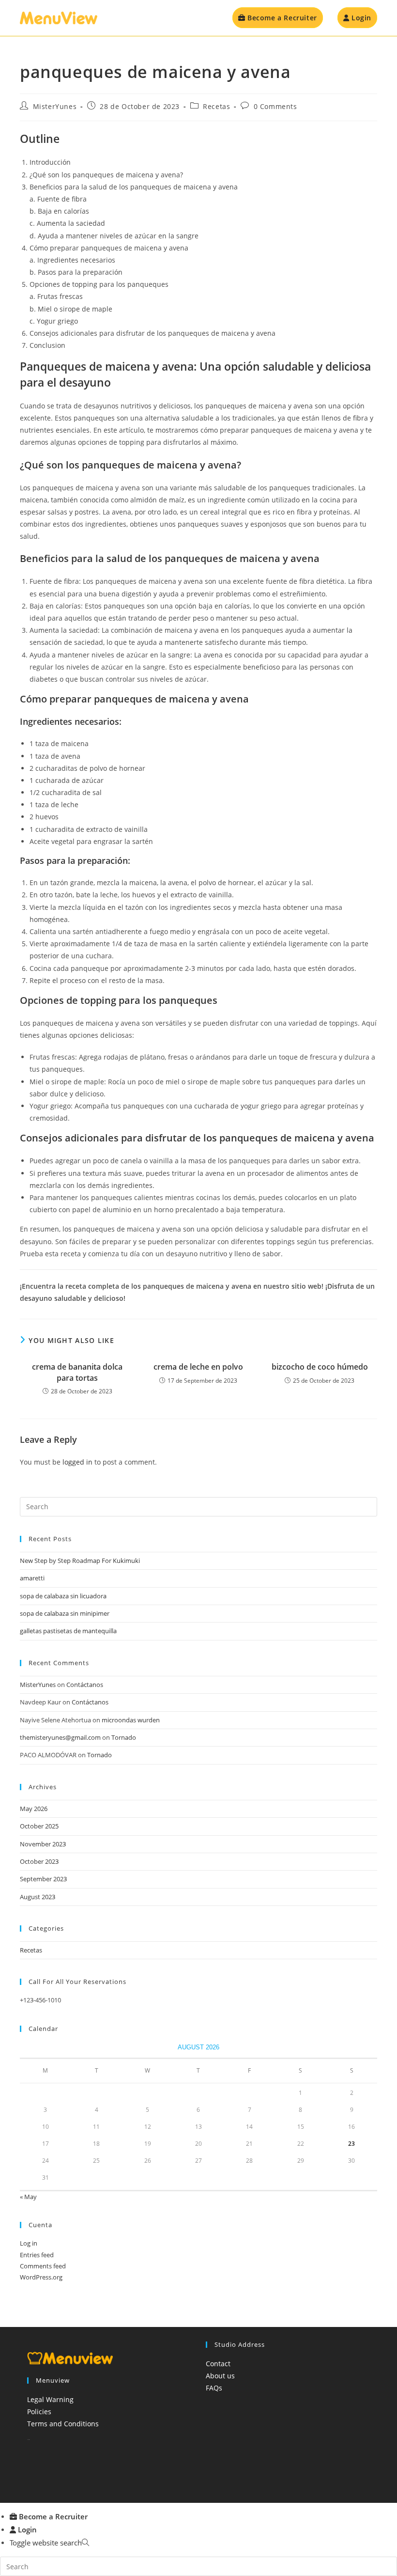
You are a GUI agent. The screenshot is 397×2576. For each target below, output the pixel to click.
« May (28, 2197)
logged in (77, 1462)
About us (220, 2376)
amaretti (32, 1578)
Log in (29, 2243)
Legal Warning (50, 2399)
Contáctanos (85, 1685)
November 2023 (43, 1844)
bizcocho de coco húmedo (320, 1367)
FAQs (214, 2388)
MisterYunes (55, 106)
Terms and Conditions (63, 2424)
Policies (39, 2412)
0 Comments (275, 106)
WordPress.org (41, 2277)
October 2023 (39, 1861)
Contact (218, 2364)
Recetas (216, 106)
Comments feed (43, 2266)
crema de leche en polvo (198, 1367)
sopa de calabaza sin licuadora (63, 1596)
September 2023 (43, 1879)
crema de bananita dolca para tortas (77, 1372)
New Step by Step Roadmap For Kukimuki (80, 1561)
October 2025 (39, 1826)
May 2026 (34, 1809)
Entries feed (37, 2255)
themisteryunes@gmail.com (60, 1737)
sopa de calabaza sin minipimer (65, 1613)
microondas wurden (131, 1720)
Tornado (124, 1737)
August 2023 (38, 1897)
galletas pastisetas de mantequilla (68, 1631)
